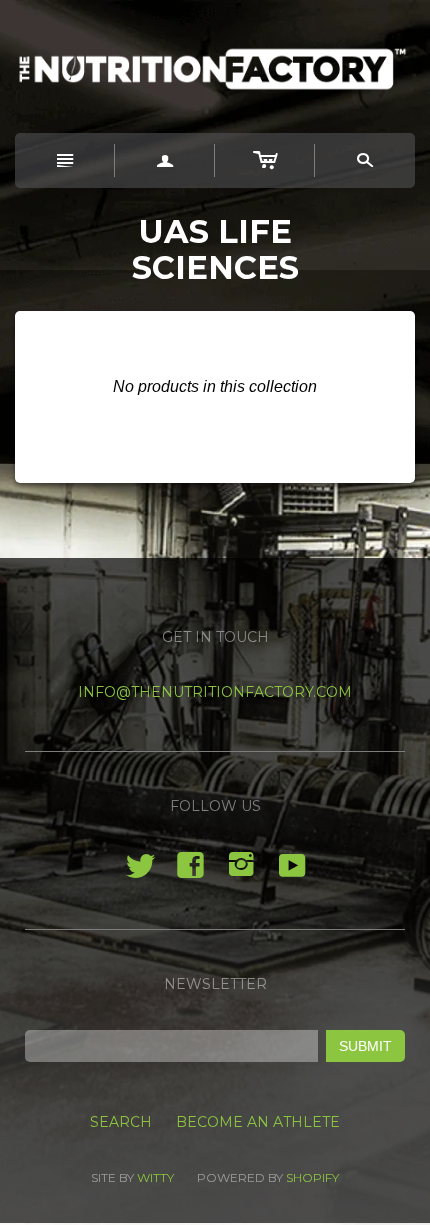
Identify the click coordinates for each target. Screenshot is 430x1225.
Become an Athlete (258, 1122)
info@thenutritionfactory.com (215, 692)
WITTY (155, 1177)
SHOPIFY (312, 1177)
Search (121, 1122)
